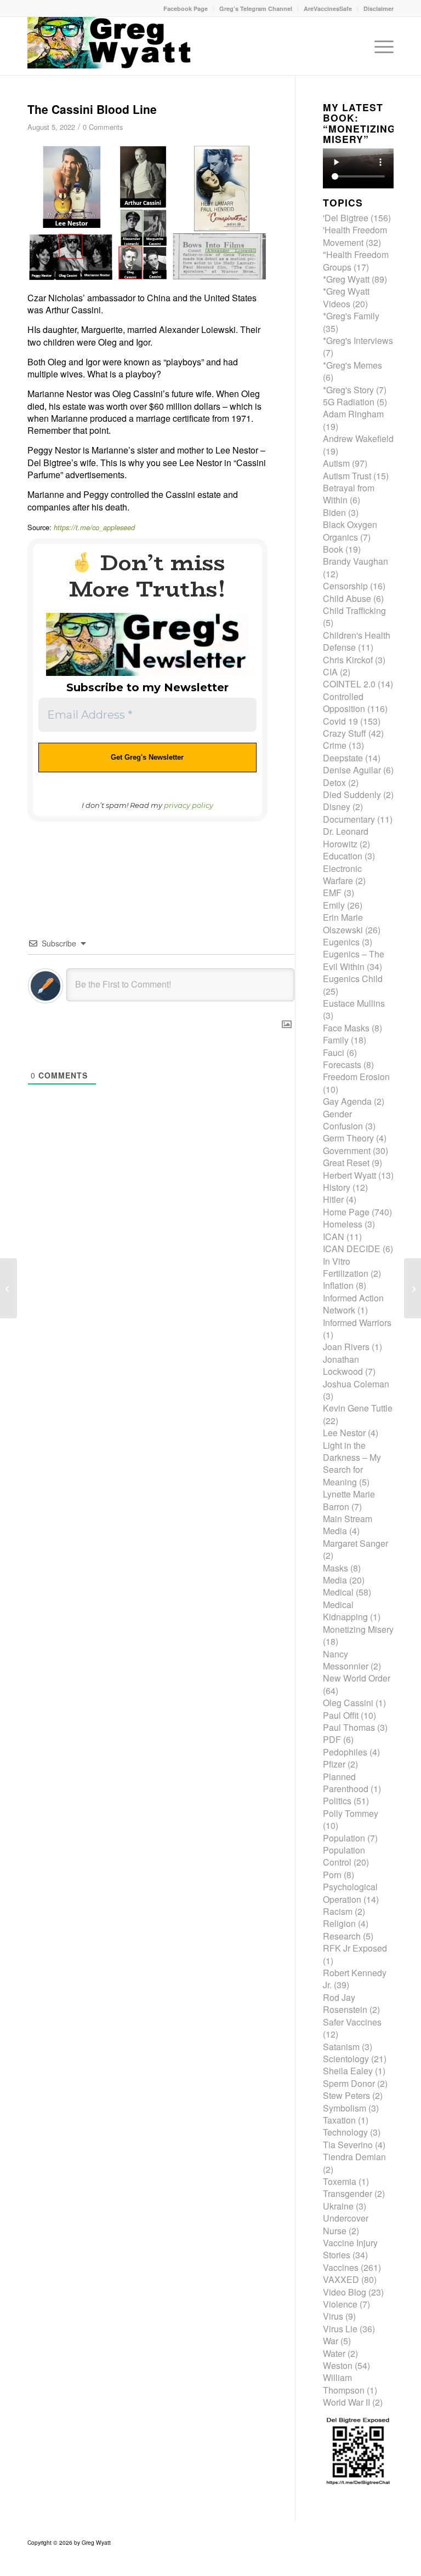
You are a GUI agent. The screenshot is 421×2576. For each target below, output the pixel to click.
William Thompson (344, 2383)
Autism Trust (347, 476)
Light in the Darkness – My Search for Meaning (352, 1464)
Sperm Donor (349, 2083)
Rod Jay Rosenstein (345, 2003)
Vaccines (341, 2267)
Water (334, 2353)
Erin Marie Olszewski (343, 923)
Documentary (349, 819)
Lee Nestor (344, 1433)
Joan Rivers (346, 1347)
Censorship (345, 586)
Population (344, 1838)
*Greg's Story (348, 390)
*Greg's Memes (352, 365)
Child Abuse (347, 598)
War (331, 2341)
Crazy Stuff (345, 733)
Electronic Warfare (342, 874)
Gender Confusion (343, 1120)
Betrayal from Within (349, 494)
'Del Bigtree (346, 218)
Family (336, 1040)
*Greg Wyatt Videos (346, 297)
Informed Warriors (357, 1323)
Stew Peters (346, 2095)
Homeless (343, 1224)
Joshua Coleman (356, 1384)
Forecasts (342, 1065)
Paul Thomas (349, 1727)
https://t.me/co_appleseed (94, 527)
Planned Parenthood (346, 1783)
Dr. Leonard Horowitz (346, 837)
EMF (332, 893)
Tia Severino (348, 2145)
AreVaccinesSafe (328, 8)
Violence (340, 2304)
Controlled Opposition (344, 702)
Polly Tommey (351, 1813)
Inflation (338, 1285)
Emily (334, 905)
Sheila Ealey (348, 2071)
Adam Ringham (353, 414)
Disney (337, 807)
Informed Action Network (353, 1304)
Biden (334, 512)
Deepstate (343, 758)
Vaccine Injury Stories (350, 2249)
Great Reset (346, 1163)
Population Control (344, 1856)
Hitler (333, 1199)
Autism (336, 463)
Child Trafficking (354, 610)
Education (343, 856)
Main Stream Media (348, 1525)
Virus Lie (340, 2329)
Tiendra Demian (354, 2157)
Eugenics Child (353, 979)
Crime (335, 745)
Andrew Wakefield (358, 438)
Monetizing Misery (358, 1629)
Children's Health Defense (357, 641)
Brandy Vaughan (355, 561)
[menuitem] (186, 8)
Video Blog (345, 2292)
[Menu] (381, 46)
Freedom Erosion (356, 1077)
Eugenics (341, 942)
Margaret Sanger (355, 1543)
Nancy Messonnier (346, 1660)
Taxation (339, 2120)
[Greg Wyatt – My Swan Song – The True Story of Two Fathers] (413, 1288)
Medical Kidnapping (345, 1611)
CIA (330, 672)
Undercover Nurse (346, 2224)
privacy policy (189, 805)
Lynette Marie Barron (349, 1500)
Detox (334, 782)
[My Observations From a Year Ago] (8, 1288)
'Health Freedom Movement (355, 236)
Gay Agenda (347, 1101)
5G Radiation (349, 402)
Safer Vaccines (352, 2022)
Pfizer (334, 1764)
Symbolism (345, 2108)
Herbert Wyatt (349, 1175)
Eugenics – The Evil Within (354, 960)
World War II (346, 2402)
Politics (337, 1801)
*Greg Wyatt (346, 279)
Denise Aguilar (352, 770)
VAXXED (341, 2279)
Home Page (346, 1212)
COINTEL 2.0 (349, 684)
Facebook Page (186, 8)
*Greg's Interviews (358, 340)
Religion (339, 1923)
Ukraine (338, 2206)
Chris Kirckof (348, 660)
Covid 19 (340, 721)
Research (342, 1936)
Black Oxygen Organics (350, 530)
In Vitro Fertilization (346, 1267)
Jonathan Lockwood (343, 1365)
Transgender (348, 2193)
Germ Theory (348, 1138)
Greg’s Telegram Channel (256, 8)
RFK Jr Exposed (355, 1948)
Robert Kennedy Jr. (355, 1979)
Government (347, 1151)
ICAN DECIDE (352, 1249)
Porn (332, 1875)
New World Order (357, 1678)
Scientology (346, 2059)
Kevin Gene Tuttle (358, 1408)
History (337, 1187)
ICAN (334, 1237)
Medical (338, 1592)
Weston (338, 2365)
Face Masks (346, 1028)
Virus (333, 2316)
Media (335, 1580)
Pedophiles (345, 1752)
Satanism (341, 2047)
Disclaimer (379, 8)
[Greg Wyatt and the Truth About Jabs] (110, 46)
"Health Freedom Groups (356, 260)
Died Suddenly (352, 794)
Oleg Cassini (348, 1703)
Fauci (334, 1052)
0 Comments (103, 127)
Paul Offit (341, 1715)
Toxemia (340, 2181)
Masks (335, 1568)
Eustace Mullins (354, 1003)
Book (333, 549)
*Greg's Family (351, 316)
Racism (338, 1911)
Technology (345, 2132)
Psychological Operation (350, 1893)
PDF (332, 1739)
